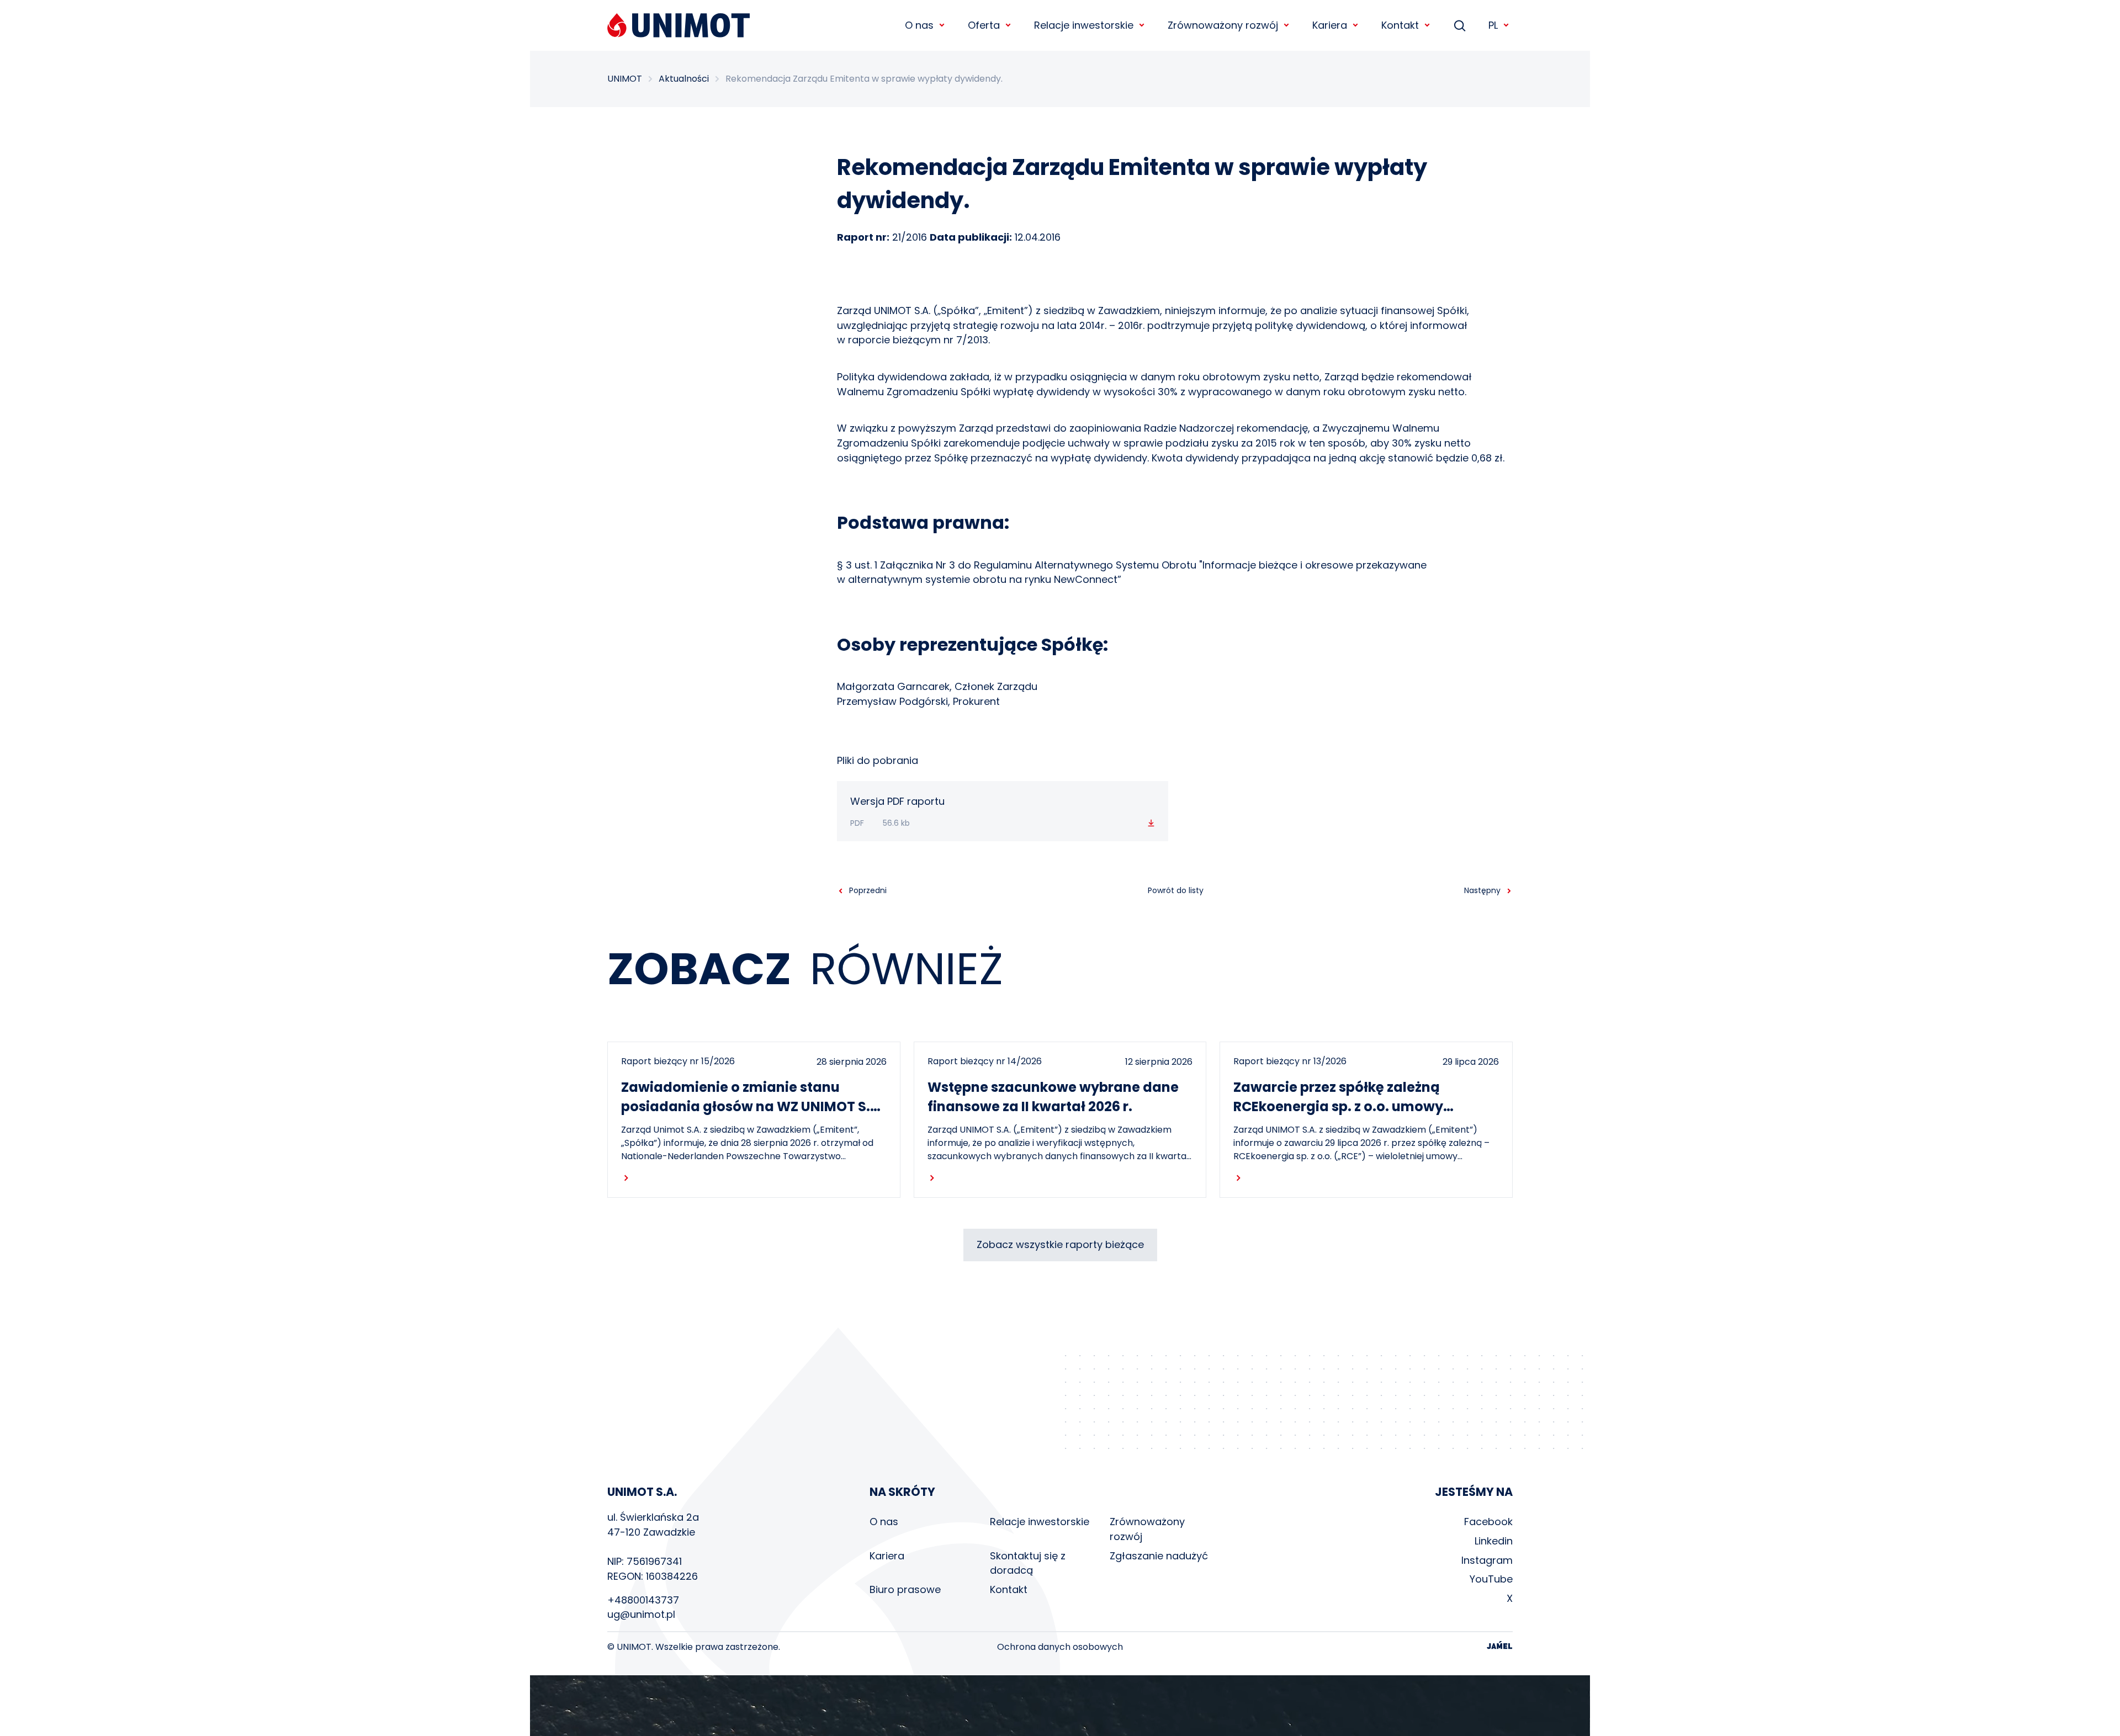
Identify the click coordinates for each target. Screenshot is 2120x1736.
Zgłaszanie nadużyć (1159, 1556)
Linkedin (1494, 1541)
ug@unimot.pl (641, 1614)
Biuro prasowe (905, 1589)
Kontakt (1009, 1589)
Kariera (887, 1556)
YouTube (1491, 1579)
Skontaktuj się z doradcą (1028, 1563)
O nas (884, 1522)
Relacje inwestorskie (1040, 1522)
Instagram (1487, 1560)
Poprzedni (868, 890)
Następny (1482, 890)
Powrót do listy (1176, 890)
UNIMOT (625, 79)
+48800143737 (643, 1600)
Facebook (1488, 1522)
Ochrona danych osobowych (1060, 1647)
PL (1493, 25)
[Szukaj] (1460, 25)
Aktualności (684, 79)
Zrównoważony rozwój (1147, 1529)
